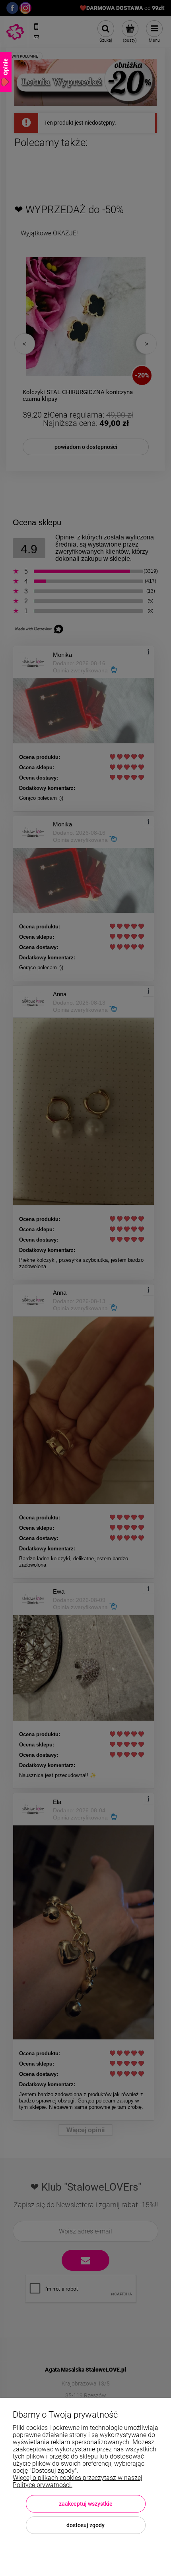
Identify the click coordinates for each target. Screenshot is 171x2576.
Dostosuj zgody (85, 2525)
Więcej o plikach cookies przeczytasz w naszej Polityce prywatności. (78, 2481)
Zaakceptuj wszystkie (86, 2504)
